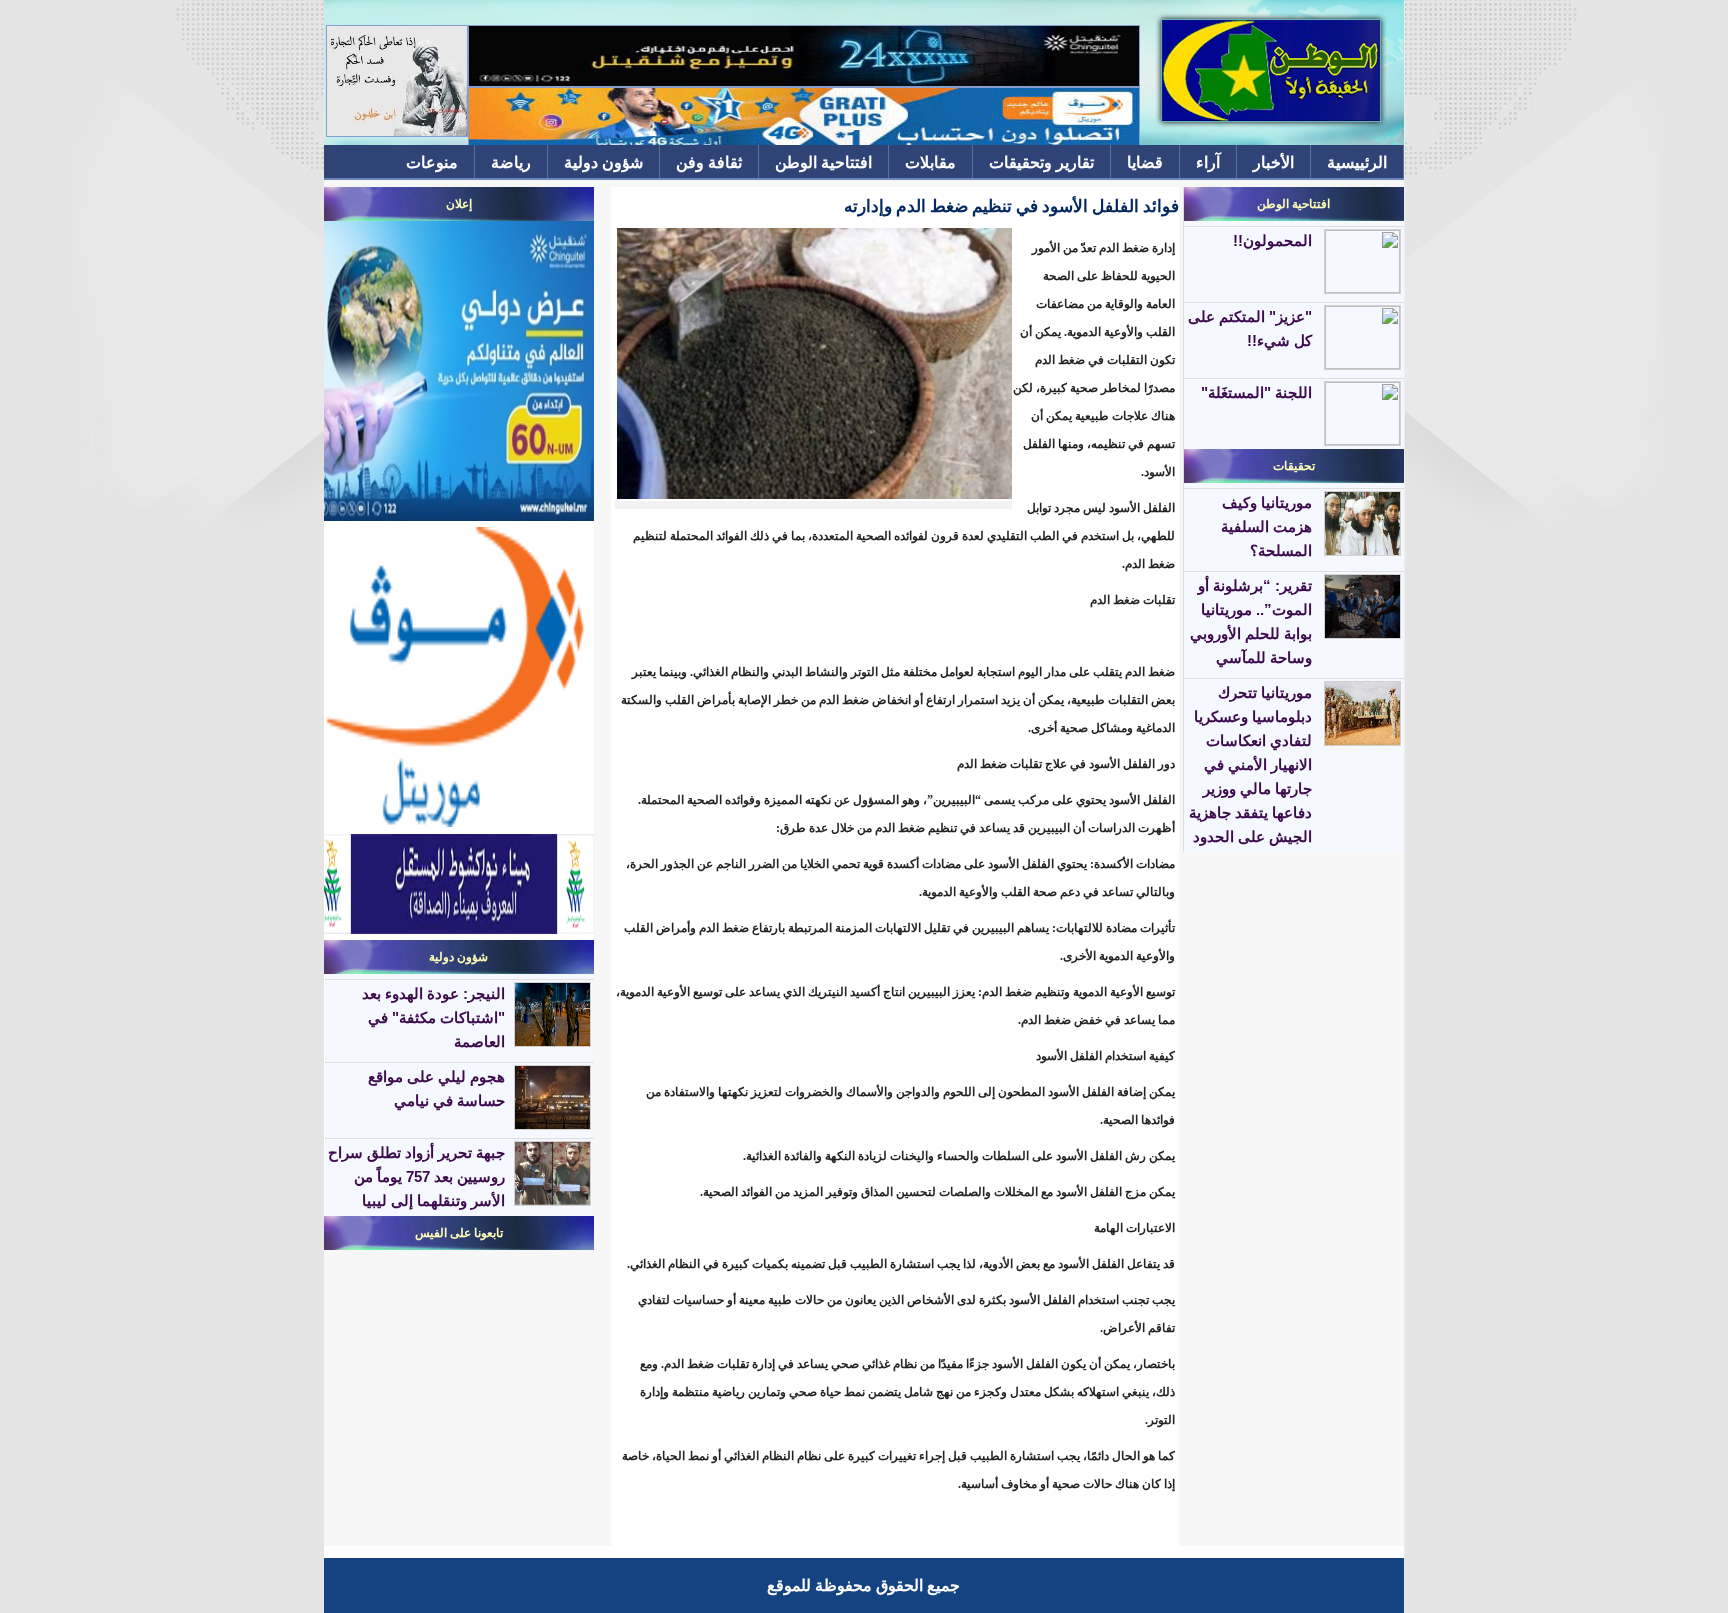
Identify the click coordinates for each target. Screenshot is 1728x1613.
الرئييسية (1357, 162)
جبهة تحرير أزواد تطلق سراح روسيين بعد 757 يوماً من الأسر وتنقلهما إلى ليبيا (416, 1176)
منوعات (432, 162)
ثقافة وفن (709, 162)
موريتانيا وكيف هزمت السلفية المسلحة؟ (1266, 526)
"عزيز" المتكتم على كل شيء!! (1250, 328)
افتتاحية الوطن (823, 162)
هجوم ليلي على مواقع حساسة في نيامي (436, 1088)
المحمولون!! (1272, 240)
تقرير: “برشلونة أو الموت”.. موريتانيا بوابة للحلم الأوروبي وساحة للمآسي (1251, 621)
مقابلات (930, 162)
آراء (1208, 162)
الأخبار (1273, 162)
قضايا (1145, 162)
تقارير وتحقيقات (1041, 162)
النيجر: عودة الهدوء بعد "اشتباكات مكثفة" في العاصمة (433, 1017)
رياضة (511, 162)
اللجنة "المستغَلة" (1256, 392)
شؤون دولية (603, 162)
